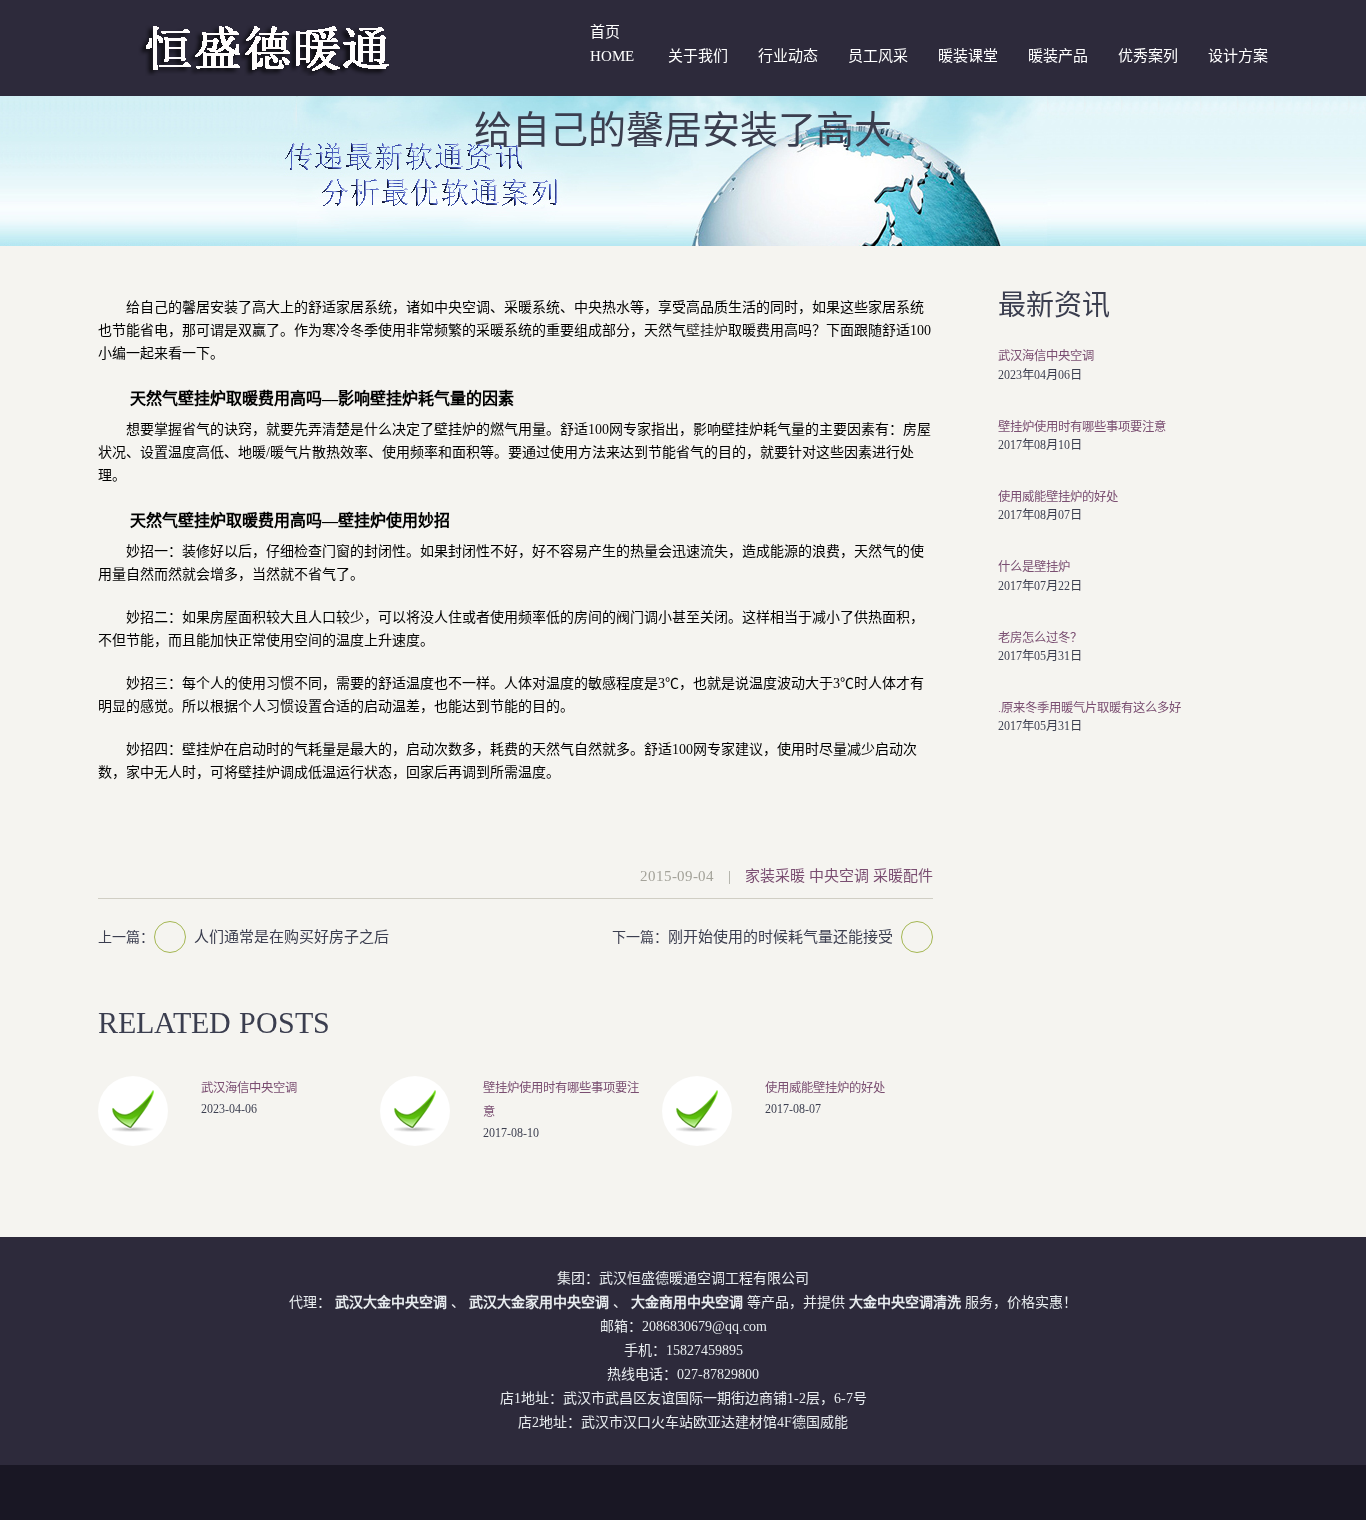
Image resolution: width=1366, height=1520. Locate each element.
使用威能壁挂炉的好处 (825, 1088)
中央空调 (839, 876)
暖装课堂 (968, 56)
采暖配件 (903, 876)
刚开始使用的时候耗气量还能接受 (780, 937)
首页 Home (612, 44)
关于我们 (698, 56)
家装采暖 (775, 876)
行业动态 (788, 56)
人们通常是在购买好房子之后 (291, 937)
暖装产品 (1058, 56)
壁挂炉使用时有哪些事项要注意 (1082, 427)
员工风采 (878, 56)
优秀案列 (1148, 56)
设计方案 (1238, 56)
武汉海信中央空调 (249, 1088)
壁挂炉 (707, 330)
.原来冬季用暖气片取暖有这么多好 (1089, 708)
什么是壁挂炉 (1034, 567)
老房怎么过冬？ (1040, 638)
